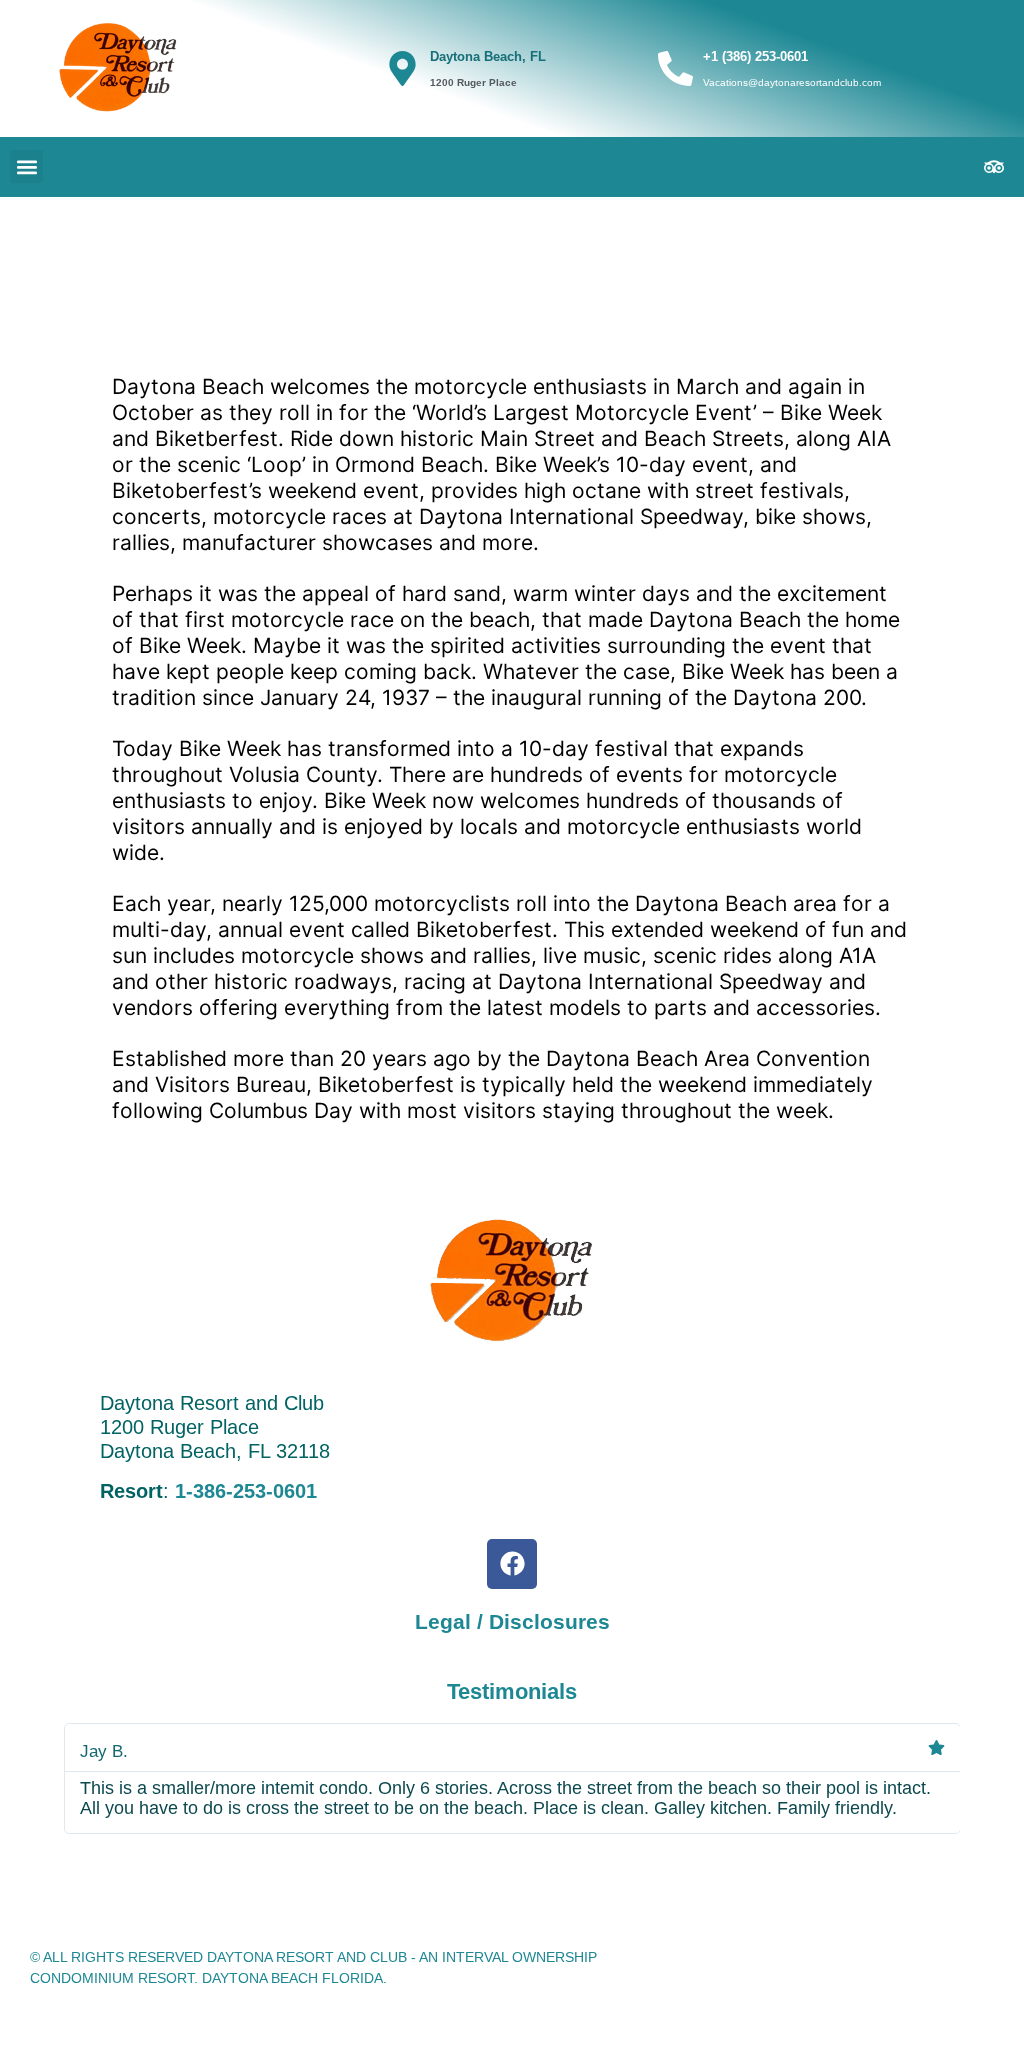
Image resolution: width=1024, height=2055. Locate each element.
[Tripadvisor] (994, 167)
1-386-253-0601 (246, 1491)
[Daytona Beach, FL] (402, 68)
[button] (26, 166)
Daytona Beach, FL (488, 56)
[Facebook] (512, 1564)
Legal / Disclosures (512, 1621)
